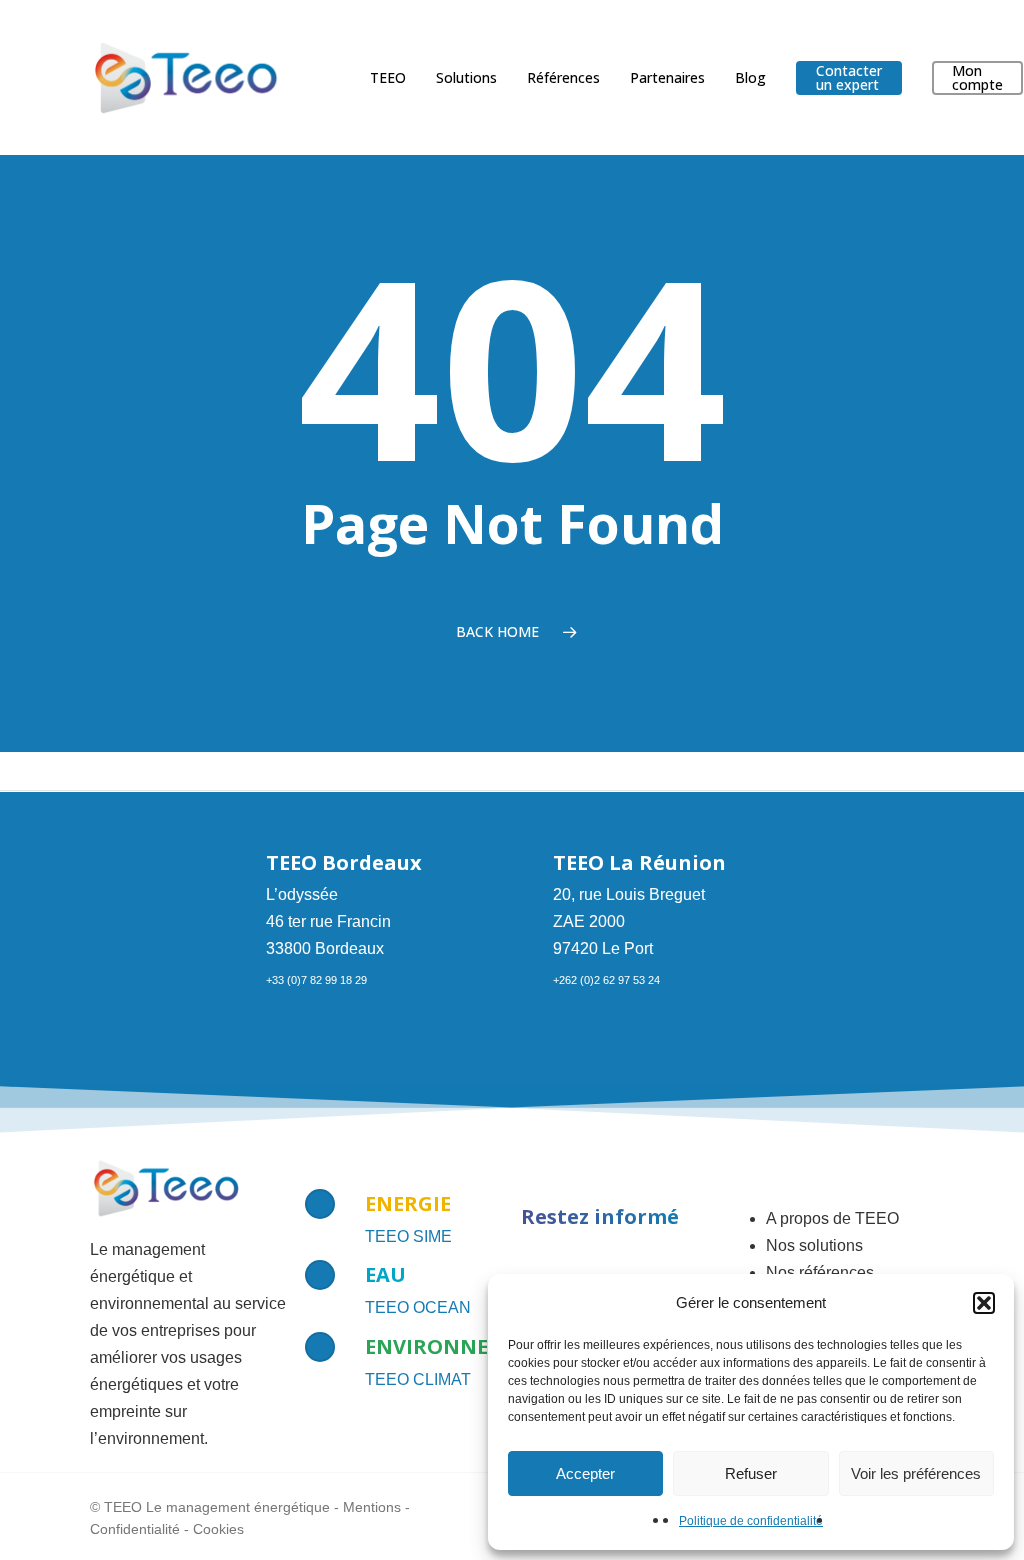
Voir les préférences (916, 1473)
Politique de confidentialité (751, 1521)
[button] (984, 1303)
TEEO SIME (408, 1236)
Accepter (585, 1473)
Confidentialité (135, 1529)
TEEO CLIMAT (418, 1379)
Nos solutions (814, 1245)
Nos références (820, 1272)
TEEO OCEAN (418, 1307)
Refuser (751, 1473)
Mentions (372, 1507)
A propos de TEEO (832, 1218)
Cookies (218, 1529)
